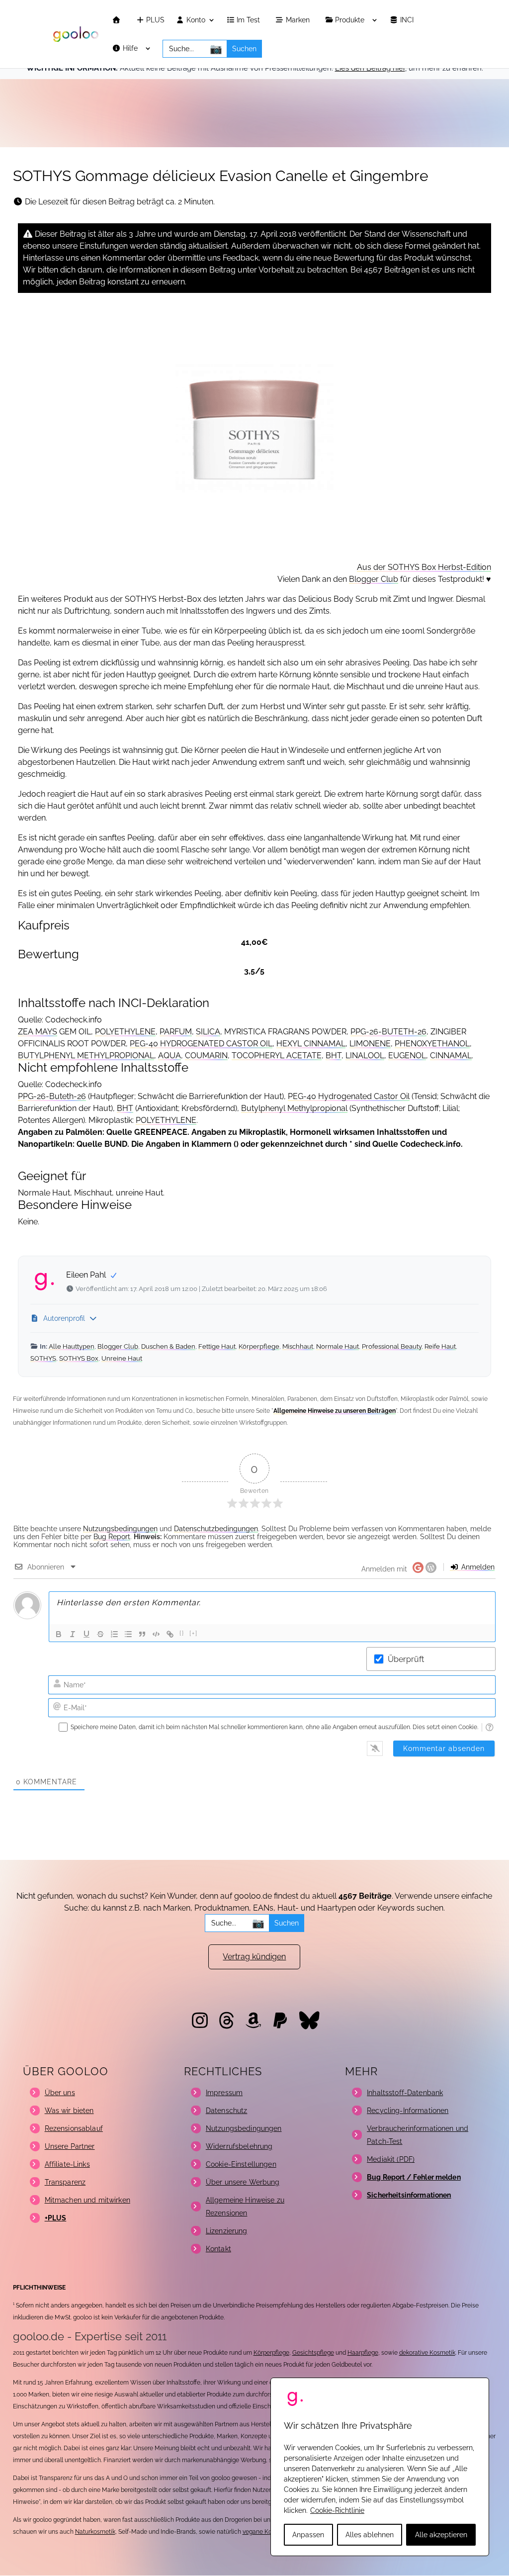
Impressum (224, 2093)
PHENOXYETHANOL (432, 1044)
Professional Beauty (392, 1346)
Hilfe (131, 48)
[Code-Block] (156, 1634)
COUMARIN (206, 1056)
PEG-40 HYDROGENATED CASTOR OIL (201, 1044)
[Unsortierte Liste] (128, 1634)
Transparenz (65, 2182)
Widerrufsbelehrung (239, 2146)
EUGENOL (407, 1056)
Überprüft (406, 1659)
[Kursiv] (73, 1634)
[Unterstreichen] (86, 1634)
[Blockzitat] (142, 1634)
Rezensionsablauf (74, 2128)
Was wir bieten (69, 2111)
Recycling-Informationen (408, 2111)
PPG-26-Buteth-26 (52, 1096)
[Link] (170, 1634)
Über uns (60, 2093)
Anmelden (477, 1567)
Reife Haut (440, 1346)
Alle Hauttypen (72, 1346)
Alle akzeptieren (441, 2535)
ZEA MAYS (38, 1032)
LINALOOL (365, 1056)
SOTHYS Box (79, 1358)
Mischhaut (298, 1346)
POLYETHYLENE (125, 1032)
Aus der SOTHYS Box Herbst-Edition (424, 567)
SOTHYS (43, 1358)
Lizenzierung (227, 2231)
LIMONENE (370, 1044)
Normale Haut (338, 1346)
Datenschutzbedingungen (216, 1529)
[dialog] (380, 2467)
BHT (334, 1056)
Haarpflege (363, 2353)
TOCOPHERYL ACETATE (277, 1056)
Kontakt (218, 2249)
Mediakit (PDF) (391, 2159)
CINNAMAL (451, 1056)
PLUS (154, 20)
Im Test (249, 20)
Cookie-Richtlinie (337, 2510)
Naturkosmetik (95, 2532)
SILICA (208, 1032)
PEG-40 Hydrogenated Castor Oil (349, 1096)
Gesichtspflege (313, 2353)
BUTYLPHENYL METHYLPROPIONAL (86, 1056)
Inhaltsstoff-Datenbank (405, 2093)
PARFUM (176, 1032)
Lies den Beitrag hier (370, 68)
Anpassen (308, 2535)
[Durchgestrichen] (100, 1634)
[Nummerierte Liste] (114, 1634)
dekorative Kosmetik (427, 2353)
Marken (299, 20)
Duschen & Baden (168, 1346)
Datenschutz (227, 2111)
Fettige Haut (217, 1346)
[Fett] (59, 1634)
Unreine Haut (122, 1358)
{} (182, 1633)
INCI (408, 20)
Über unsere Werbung (243, 2182)
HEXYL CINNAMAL (311, 1044)
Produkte (351, 20)
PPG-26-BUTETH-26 (388, 1032)
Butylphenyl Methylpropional (294, 1108)
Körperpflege (259, 1346)
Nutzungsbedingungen (120, 1529)
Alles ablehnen (370, 2535)
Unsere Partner (70, 2146)
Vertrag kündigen (254, 1957)
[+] (194, 1633)
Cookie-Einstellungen (241, 2164)
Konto (195, 20)
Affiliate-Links (67, 2164)
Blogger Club (374, 579)
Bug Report (112, 1537)
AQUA (170, 1056)
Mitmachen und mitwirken (87, 2200)
